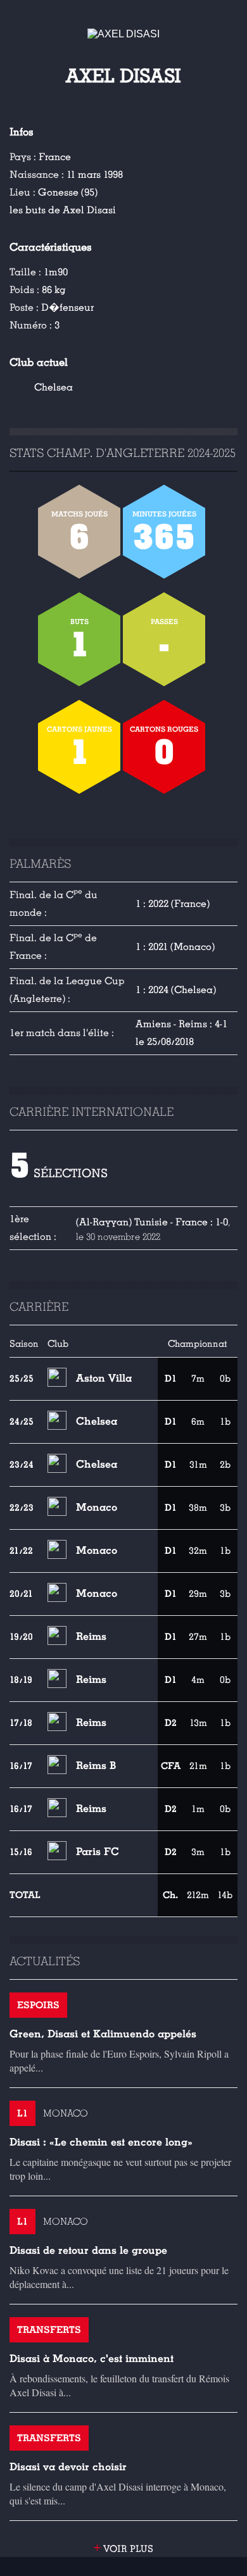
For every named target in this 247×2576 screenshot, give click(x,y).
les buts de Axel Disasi (63, 210)
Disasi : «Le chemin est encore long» (101, 2142)
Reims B (96, 1766)
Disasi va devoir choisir (68, 2467)
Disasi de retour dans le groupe (88, 2250)
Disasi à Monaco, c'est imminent (92, 2359)
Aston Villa (104, 1378)
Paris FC (98, 1852)
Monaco (97, 1507)
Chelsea (54, 387)
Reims (91, 1636)
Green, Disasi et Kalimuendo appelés (103, 2034)
